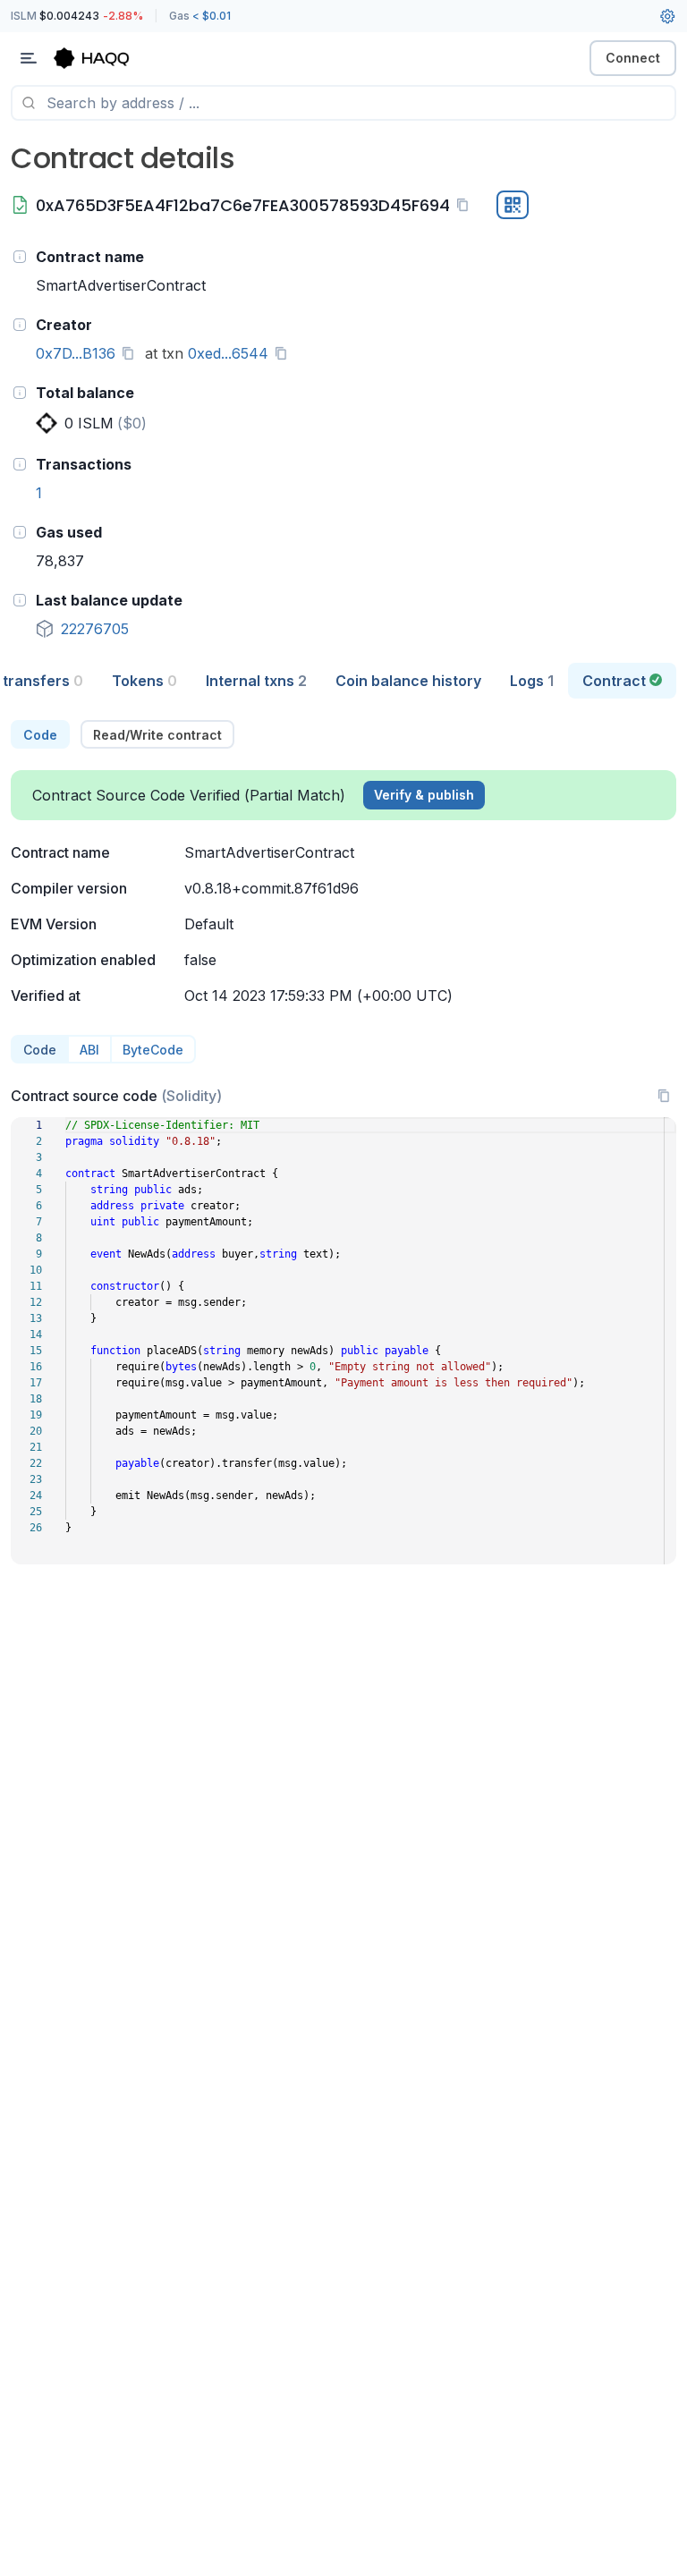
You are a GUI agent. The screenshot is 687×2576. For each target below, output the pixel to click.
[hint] (20, 257)
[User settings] (667, 16)
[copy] (466, 205)
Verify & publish (424, 795)
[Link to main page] (107, 58)
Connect (633, 58)
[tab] (144, 681)
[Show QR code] (513, 205)
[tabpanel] (343, 1142)
